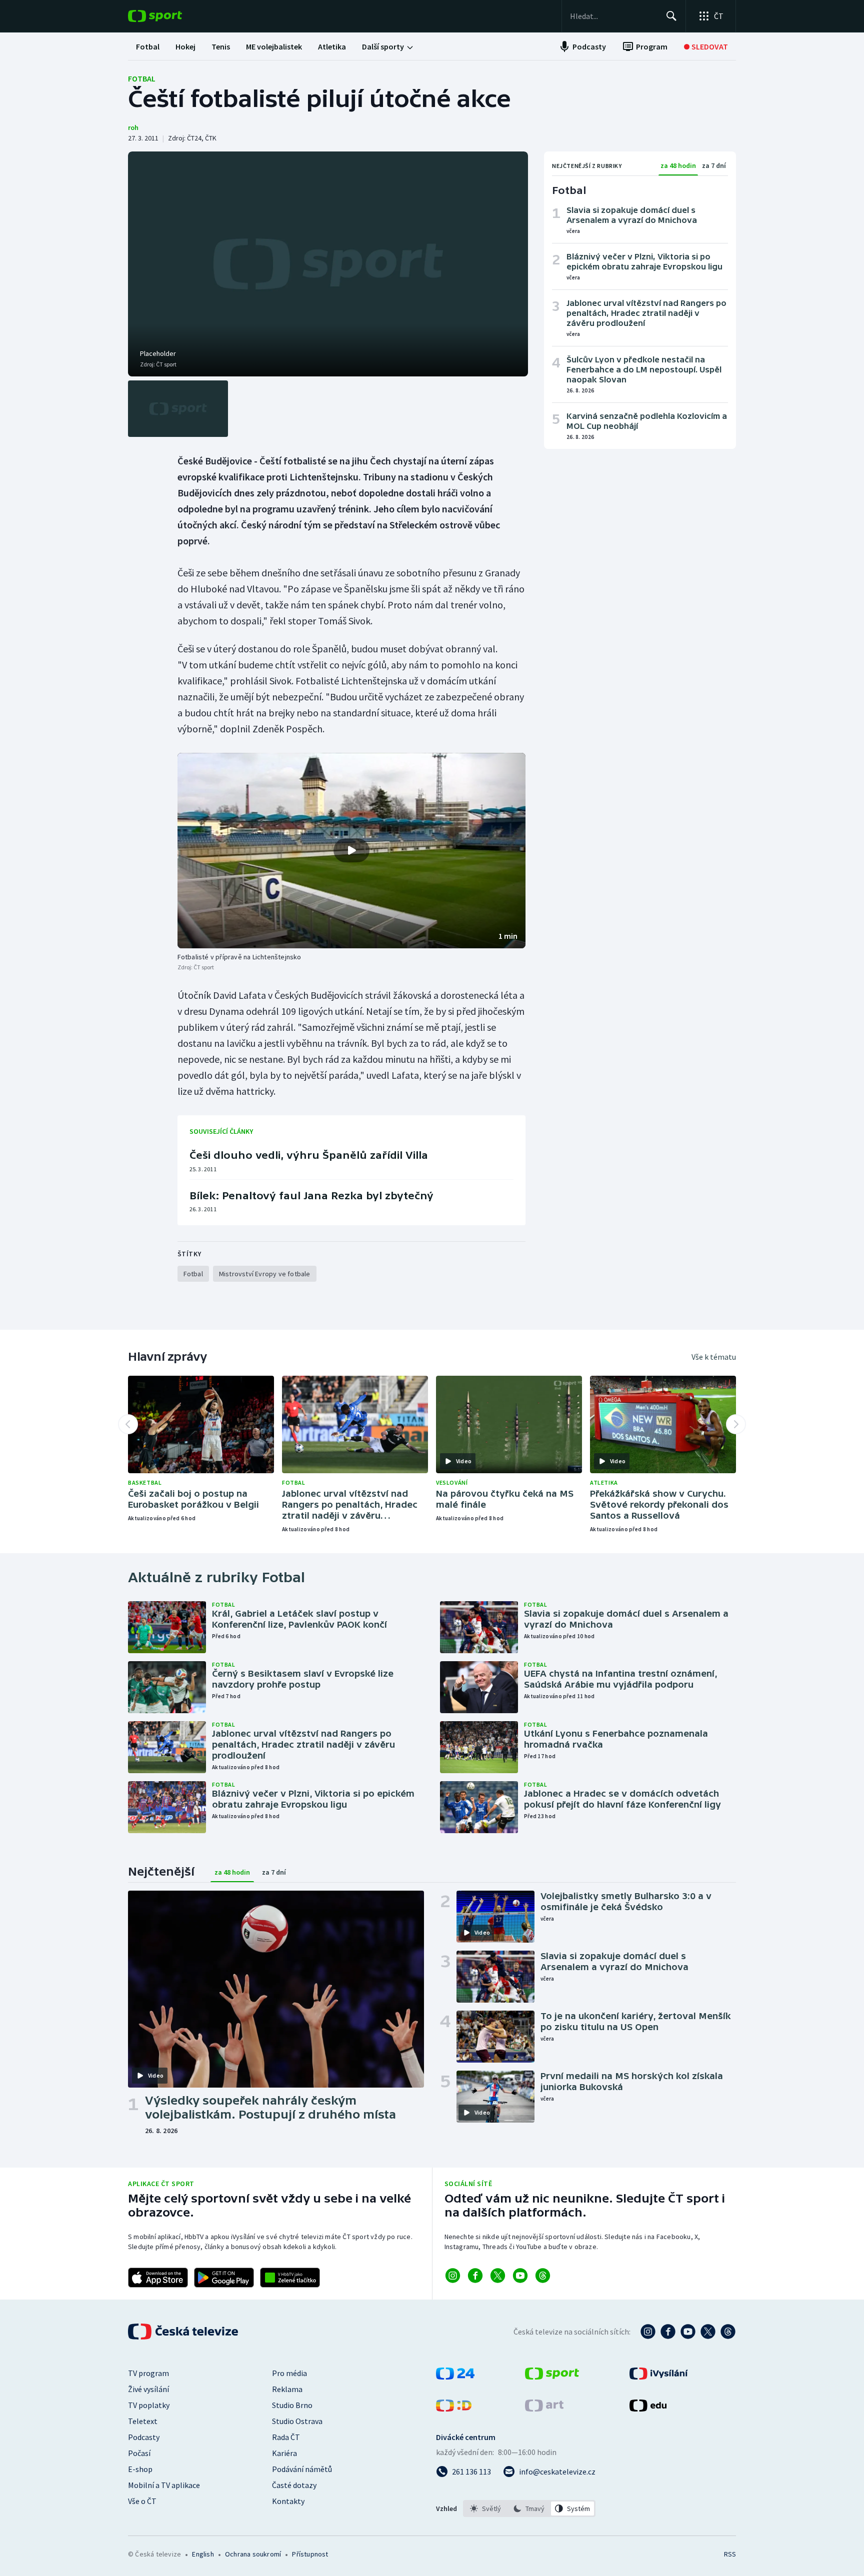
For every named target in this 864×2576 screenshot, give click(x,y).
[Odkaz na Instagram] (453, 2276)
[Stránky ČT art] (544, 2409)
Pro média (289, 2373)
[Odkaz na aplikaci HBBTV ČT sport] (290, 2278)
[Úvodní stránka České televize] (184, 2332)
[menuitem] (148, 46)
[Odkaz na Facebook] (475, 2276)
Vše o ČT (142, 2501)
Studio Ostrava (297, 2421)
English (203, 2554)
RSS (730, 2554)
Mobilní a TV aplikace (164, 2485)
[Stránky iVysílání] (659, 2377)
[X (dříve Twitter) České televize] (708, 2332)
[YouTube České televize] (688, 2332)
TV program (148, 2373)
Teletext (143, 2421)
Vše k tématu (714, 1357)
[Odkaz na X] (498, 2276)
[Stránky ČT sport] (552, 2377)
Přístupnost (310, 2554)
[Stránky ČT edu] (648, 2409)
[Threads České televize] (728, 2332)
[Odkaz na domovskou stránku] (170, 16)
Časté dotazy (294, 2485)
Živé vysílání (148, 2389)
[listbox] (529, 2509)
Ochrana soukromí (253, 2554)
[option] (486, 2509)
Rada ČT (286, 2437)
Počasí (139, 2453)
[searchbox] (614, 16)
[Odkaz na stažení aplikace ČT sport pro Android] (224, 2278)
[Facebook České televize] (668, 2332)
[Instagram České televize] (648, 2332)
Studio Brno (292, 2405)
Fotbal (142, 78)
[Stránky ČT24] (455, 2377)
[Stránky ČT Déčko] (454, 2409)
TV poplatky (149, 2405)
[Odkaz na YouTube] (520, 2276)
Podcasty (144, 2437)
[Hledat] (671, 16)
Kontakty (288, 2501)
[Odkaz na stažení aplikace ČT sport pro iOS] (158, 2278)
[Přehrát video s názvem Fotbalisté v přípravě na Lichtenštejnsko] (351, 850)
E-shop (140, 2469)
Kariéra (284, 2453)
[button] (351, 851)
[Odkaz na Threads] (543, 2276)
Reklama (287, 2389)
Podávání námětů (302, 2469)
